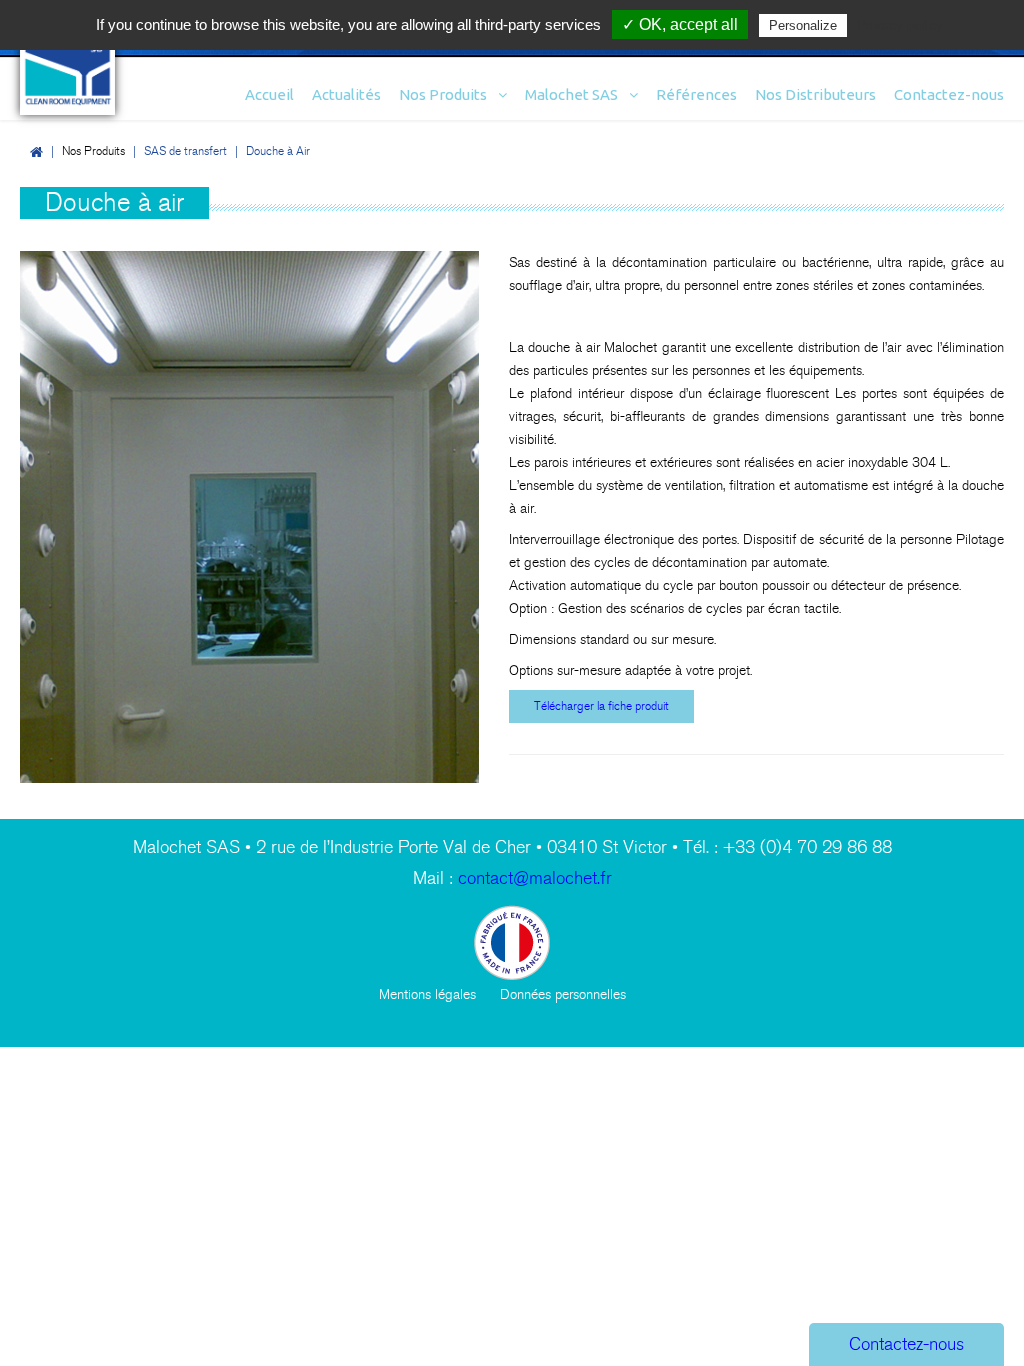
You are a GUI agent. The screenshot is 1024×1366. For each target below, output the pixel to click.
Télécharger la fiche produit (601, 706)
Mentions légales (427, 994)
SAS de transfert (185, 151)
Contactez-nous (906, 1344)
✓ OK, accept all (680, 24)
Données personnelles (563, 994)
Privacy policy (900, 25)
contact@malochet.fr (535, 878)
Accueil (36, 152)
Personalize (803, 25)
